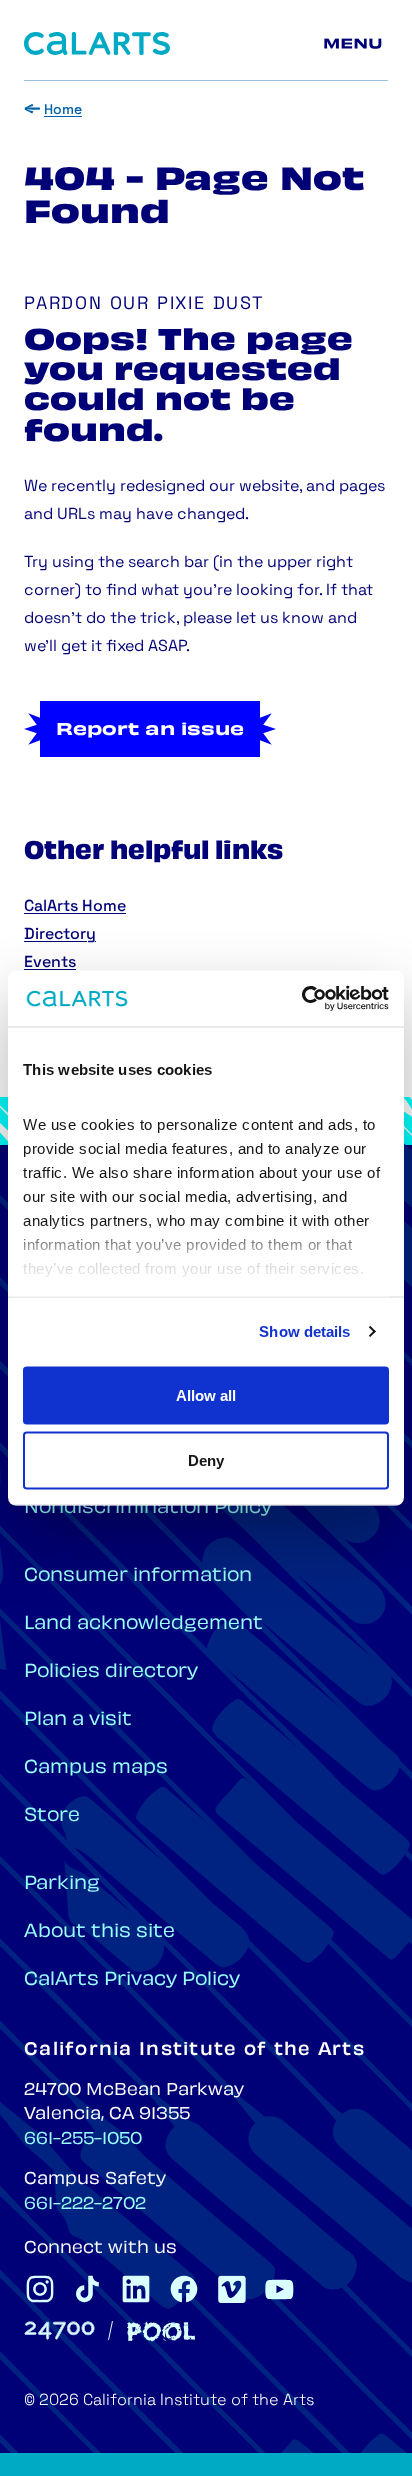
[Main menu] (356, 44)
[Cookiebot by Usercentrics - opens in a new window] (301, 999)
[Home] (97, 43)
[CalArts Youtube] (280, 2289)
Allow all (206, 1394)
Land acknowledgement (143, 1624)
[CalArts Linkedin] (136, 2289)
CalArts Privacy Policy (132, 1980)
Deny (206, 1460)
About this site (99, 1932)
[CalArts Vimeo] (232, 2289)
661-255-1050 (83, 2140)
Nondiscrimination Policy (148, 1508)
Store (52, 1816)
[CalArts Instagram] (40, 2289)
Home (63, 110)
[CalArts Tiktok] (88, 2289)
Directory (60, 935)
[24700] (59, 2330)
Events (50, 963)
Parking (62, 1884)
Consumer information (138, 1576)
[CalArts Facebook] (184, 2289)
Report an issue (150, 731)
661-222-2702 (85, 2205)
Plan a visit (78, 1720)
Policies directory (111, 1672)
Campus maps (96, 1768)
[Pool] (161, 2331)
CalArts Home (75, 907)
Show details (304, 1331)
